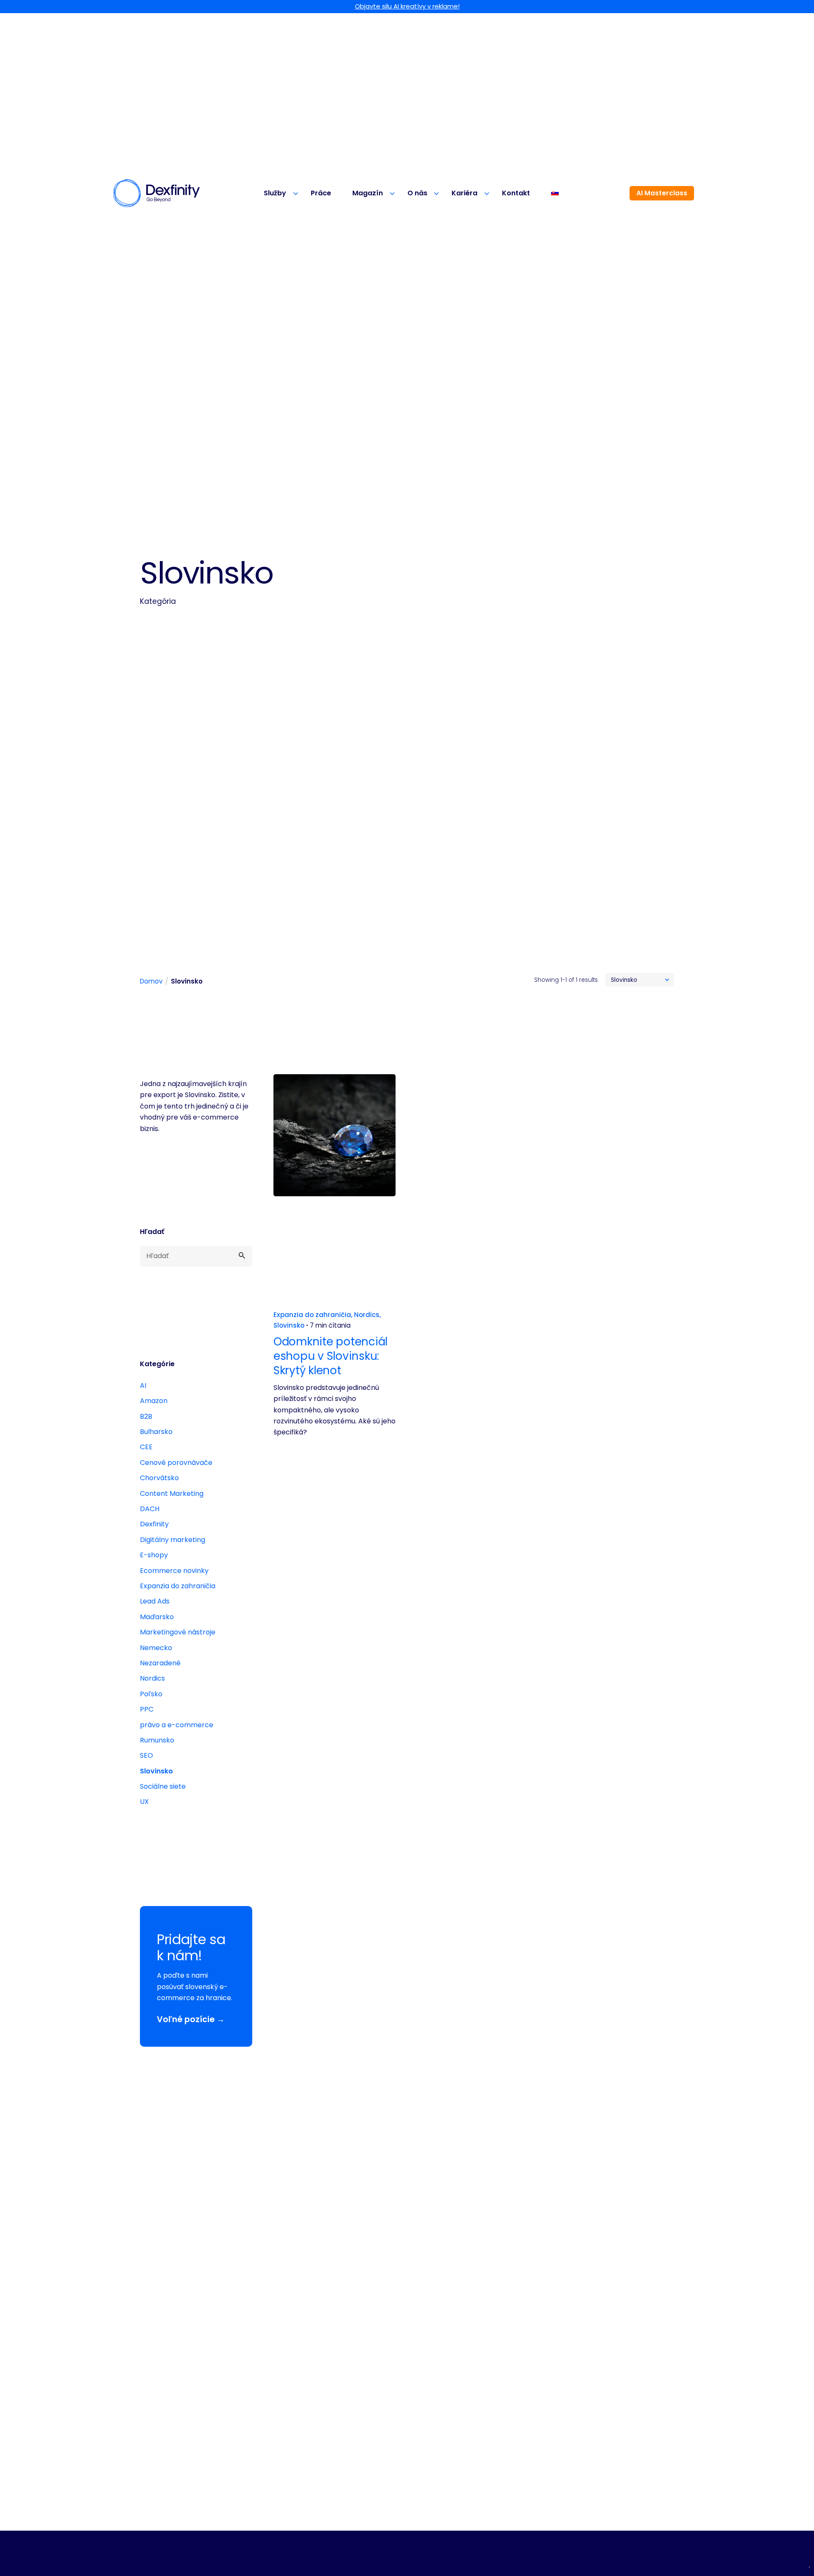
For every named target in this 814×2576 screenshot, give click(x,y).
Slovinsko (156, 1771)
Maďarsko (157, 1617)
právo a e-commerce (177, 1725)
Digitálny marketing (173, 1540)
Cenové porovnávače (176, 1463)
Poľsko (151, 1694)
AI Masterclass (662, 193)
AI (143, 1385)
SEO (146, 1755)
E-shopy (154, 1555)
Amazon (154, 1401)
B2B (146, 1416)
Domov (151, 981)
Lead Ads (155, 1601)
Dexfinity (154, 1524)
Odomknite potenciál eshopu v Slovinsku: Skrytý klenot (330, 1356)
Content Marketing (172, 1494)
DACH (150, 1509)
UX (144, 1802)
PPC (147, 1709)
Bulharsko (156, 1432)
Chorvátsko (159, 1478)
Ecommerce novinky (174, 1571)
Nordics (152, 1678)
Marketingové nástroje (178, 1632)
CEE (146, 1447)
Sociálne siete (163, 1786)
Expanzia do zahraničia (178, 1586)
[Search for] (196, 1256)
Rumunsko (157, 1740)
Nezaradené (160, 1663)
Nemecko (156, 1648)
